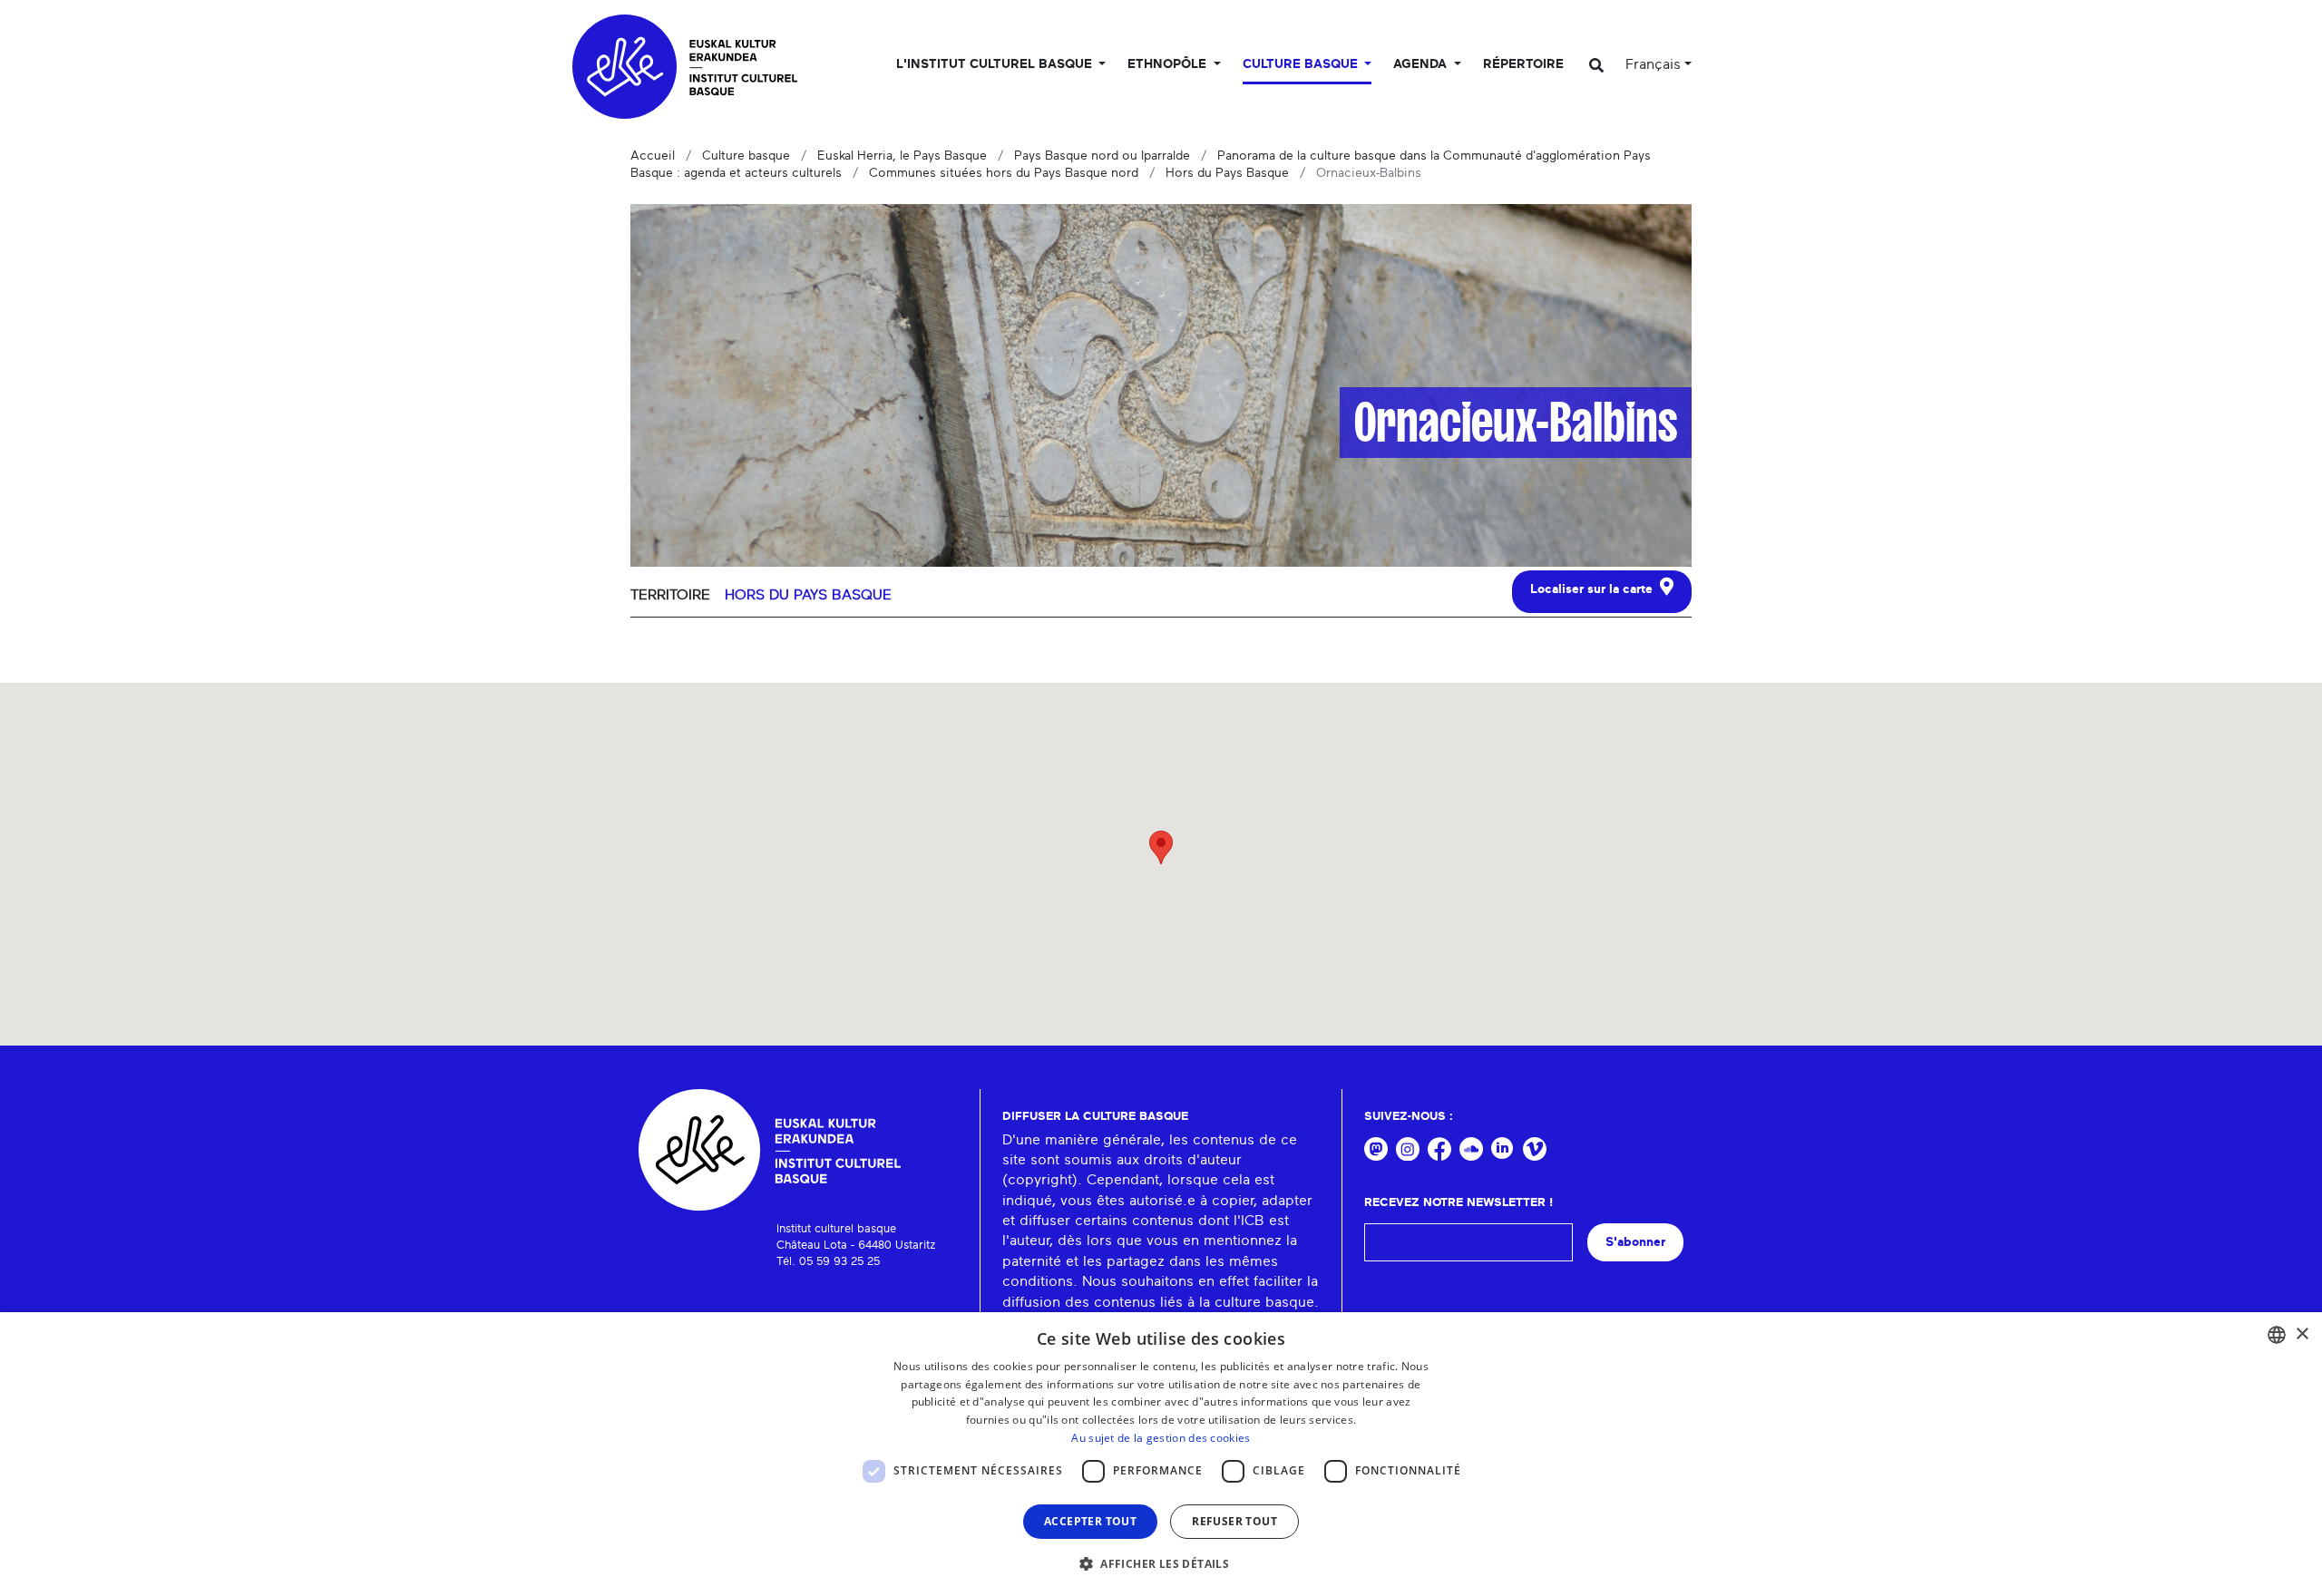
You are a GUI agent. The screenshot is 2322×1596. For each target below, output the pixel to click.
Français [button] (1653, 64)
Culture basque (746, 156)
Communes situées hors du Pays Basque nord (1004, 173)
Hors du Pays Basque (1227, 173)
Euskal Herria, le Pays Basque (902, 156)
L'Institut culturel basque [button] (996, 64)
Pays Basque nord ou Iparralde (1102, 156)
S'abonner (1635, 1242)
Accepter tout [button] (1090, 1521)
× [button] (2302, 1334)
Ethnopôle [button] (1169, 64)
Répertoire (1523, 64)
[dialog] (1161, 1454)
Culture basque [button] (1302, 64)
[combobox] (2277, 1335)
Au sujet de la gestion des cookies (1161, 1438)
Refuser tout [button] (1234, 1521)
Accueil (653, 156)
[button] (1161, 1563)
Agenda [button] (1422, 64)
